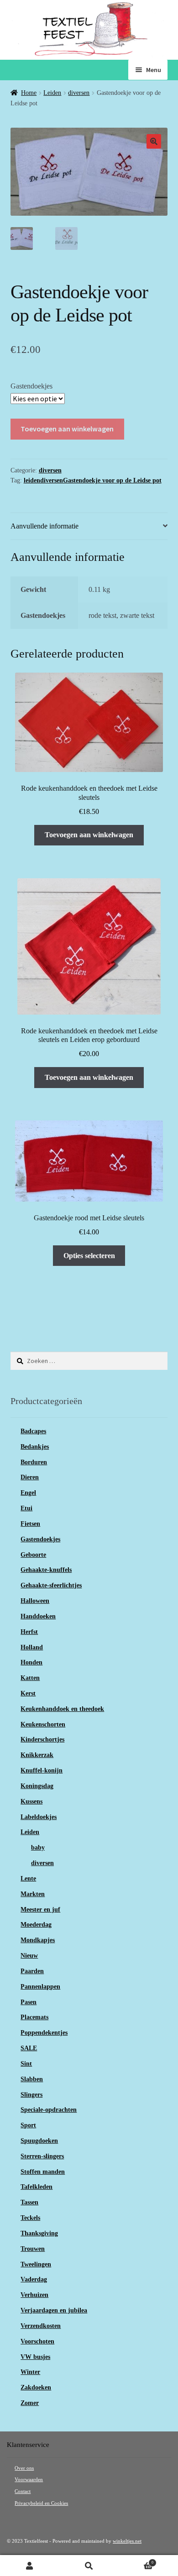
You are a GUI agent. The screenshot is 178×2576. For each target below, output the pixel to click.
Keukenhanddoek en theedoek (62, 1709)
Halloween (35, 1601)
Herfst (29, 1632)
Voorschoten (37, 2341)
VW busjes (35, 2357)
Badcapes (33, 1431)
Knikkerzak (37, 1755)
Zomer (30, 2403)
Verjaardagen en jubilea (54, 2310)
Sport (28, 2125)
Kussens (31, 1801)
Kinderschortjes (42, 1739)
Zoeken (89, 2566)
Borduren (34, 1462)
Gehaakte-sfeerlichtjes (51, 1585)
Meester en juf (40, 1910)
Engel (28, 1493)
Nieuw (29, 1956)
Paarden (32, 1971)
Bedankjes (35, 1447)
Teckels (30, 2218)
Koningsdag (37, 1786)
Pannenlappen (40, 1987)
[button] (154, 141)
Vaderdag (34, 2279)
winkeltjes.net (127, 2541)
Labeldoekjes (39, 1817)
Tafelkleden (37, 2187)
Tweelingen (36, 2264)
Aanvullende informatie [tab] (44, 526)
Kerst (28, 1693)
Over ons (24, 2468)
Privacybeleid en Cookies (41, 2503)
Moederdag (36, 1925)
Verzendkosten (41, 2326)
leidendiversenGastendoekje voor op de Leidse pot (93, 480)
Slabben (32, 2079)
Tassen (29, 2202)
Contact (23, 2491)
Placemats (34, 2017)
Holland (32, 1647)
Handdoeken (38, 1616)
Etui (26, 1508)
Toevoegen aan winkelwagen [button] (89, 835)
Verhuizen (34, 2295)
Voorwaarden (29, 2480)
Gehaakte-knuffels (46, 1570)
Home (29, 93)
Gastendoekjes (31, 386)
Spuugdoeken (39, 2141)
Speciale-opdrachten (49, 2110)
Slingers (31, 2095)
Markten (33, 1894)
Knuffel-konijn (42, 1770)
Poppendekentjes (44, 2033)
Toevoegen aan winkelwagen (67, 429)
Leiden (52, 93)
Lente (28, 1879)
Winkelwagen (136, 2561)
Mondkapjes (38, 1940)
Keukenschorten (43, 1724)
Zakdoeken (36, 2387)
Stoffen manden (43, 2172)
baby (38, 1848)
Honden (31, 1662)
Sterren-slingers (42, 2156)
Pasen (29, 2002)
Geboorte (33, 1555)
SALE (29, 2048)
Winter (30, 2372)
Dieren (30, 1477)
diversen (79, 93)
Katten (30, 1678)
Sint (26, 2064)
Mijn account (30, 2566)
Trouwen (33, 2249)
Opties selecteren (89, 1256)
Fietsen (30, 1524)
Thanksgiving (39, 2233)
